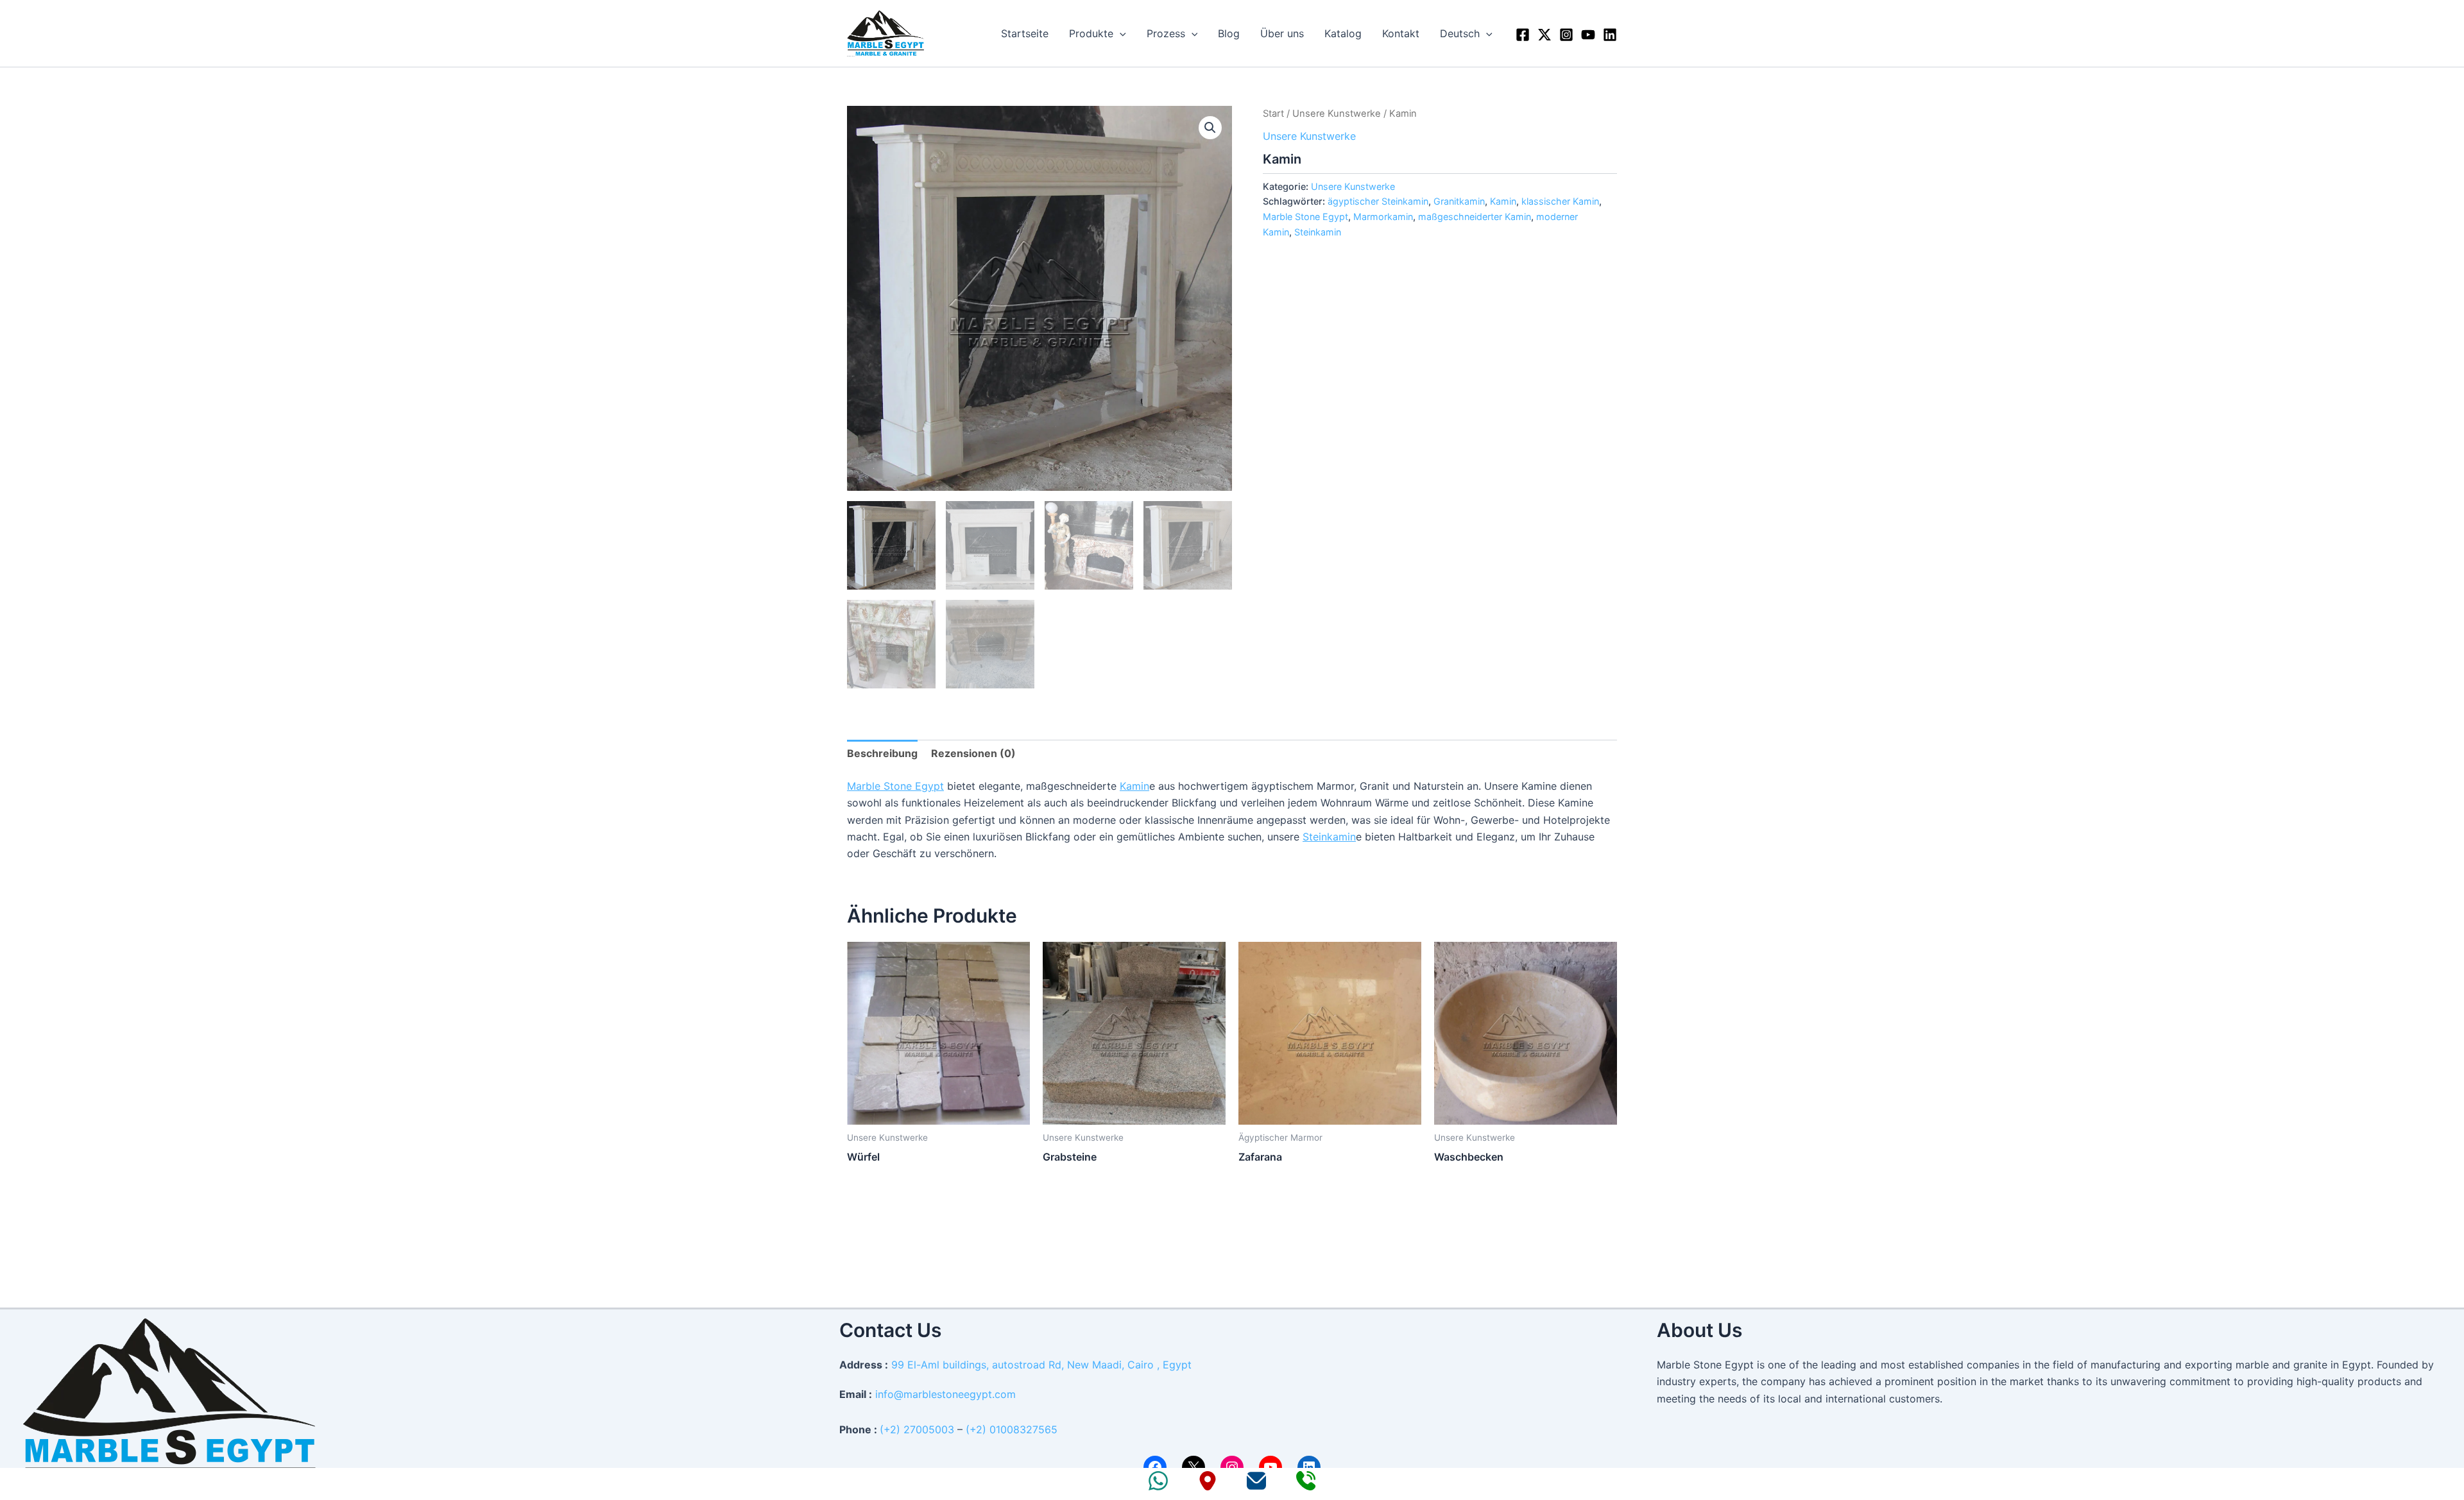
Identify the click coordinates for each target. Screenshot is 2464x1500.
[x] (1544, 35)
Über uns (1282, 33)
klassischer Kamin (1560, 201)
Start (1273, 114)
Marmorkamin (1383, 217)
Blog (1229, 33)
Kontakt (1401, 33)
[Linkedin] (1610, 35)
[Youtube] (1588, 35)
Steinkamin (1318, 232)
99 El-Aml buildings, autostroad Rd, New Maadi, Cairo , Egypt (1041, 1365)
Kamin (1503, 201)
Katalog (1343, 33)
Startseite (1025, 33)
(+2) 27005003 (917, 1429)
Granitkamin (1459, 201)
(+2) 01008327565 (1012, 1429)
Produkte (1091, 33)
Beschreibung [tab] (882, 753)
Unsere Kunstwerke (1337, 114)
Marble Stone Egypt (1305, 217)
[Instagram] (1566, 35)
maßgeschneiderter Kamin (1475, 217)
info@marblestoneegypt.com (945, 1394)
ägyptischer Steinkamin (1378, 201)
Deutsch (1460, 33)
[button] (1120, 33)
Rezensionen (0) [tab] (973, 753)
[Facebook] (1523, 35)
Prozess (1166, 33)
